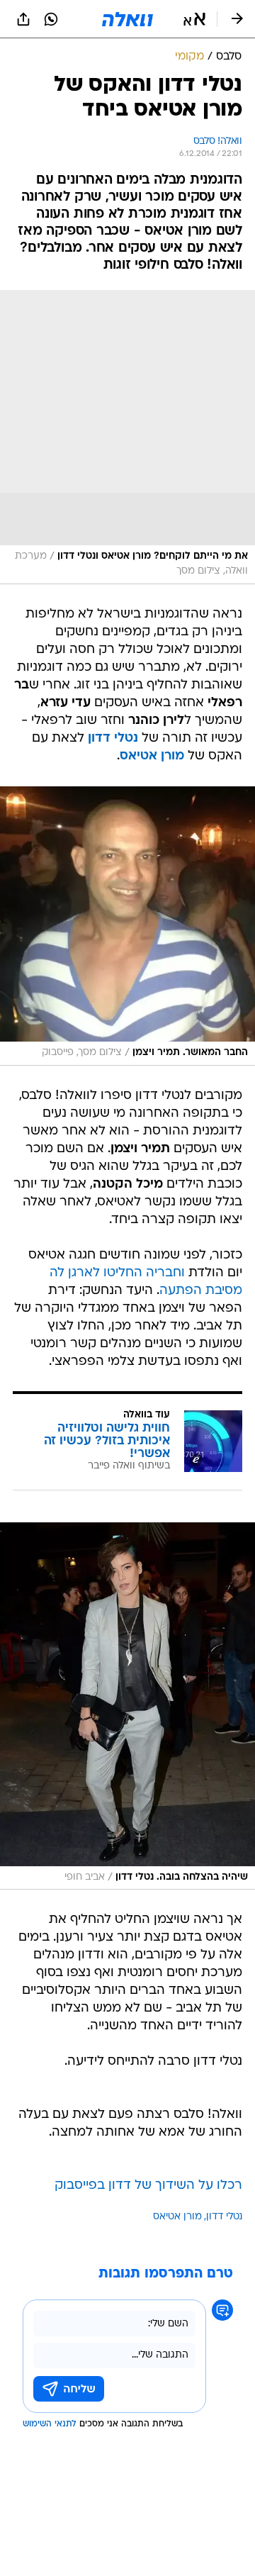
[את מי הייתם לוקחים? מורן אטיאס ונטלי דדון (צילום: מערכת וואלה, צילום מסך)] (127, 437)
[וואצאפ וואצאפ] (51, 19)
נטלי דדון (113, 738)
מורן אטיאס (152, 756)
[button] (194, 19)
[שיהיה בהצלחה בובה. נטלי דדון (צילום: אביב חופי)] (127, 1706)
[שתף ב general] (23, 19)
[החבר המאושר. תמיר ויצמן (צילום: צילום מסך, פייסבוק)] (127, 926)
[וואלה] (127, 19)
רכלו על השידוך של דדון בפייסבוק (148, 2186)
